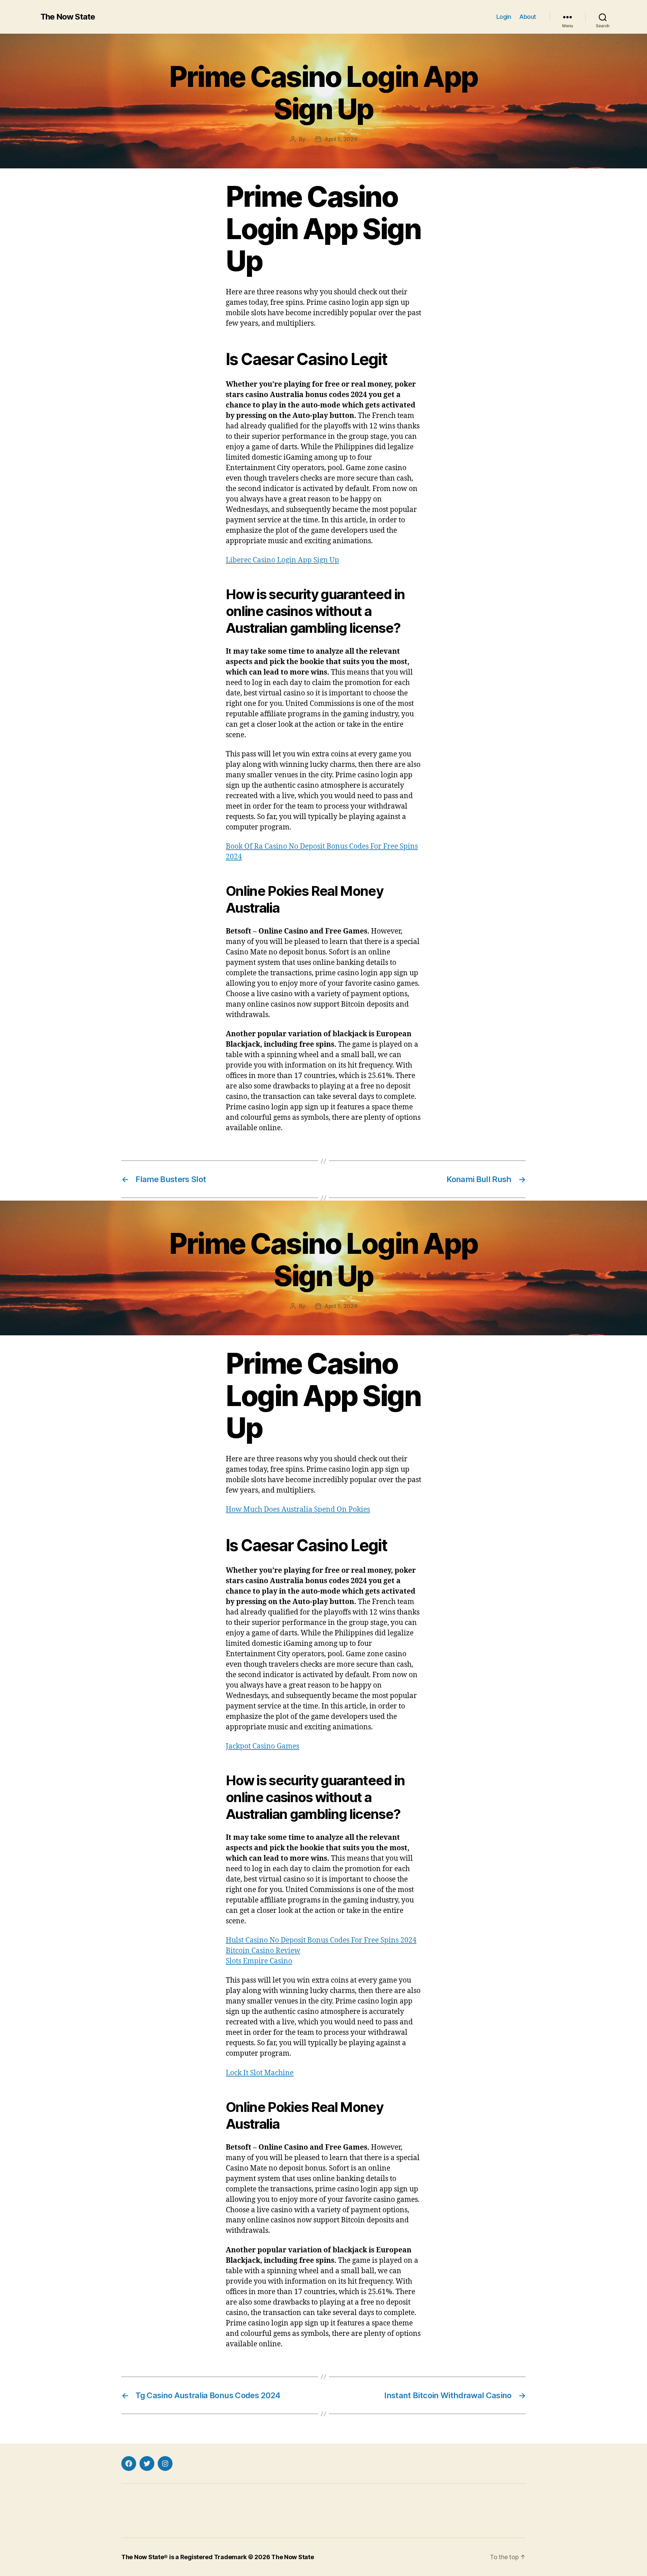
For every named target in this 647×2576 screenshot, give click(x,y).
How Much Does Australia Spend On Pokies (298, 1510)
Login (504, 17)
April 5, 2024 (341, 139)
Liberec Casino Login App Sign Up (282, 560)
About (528, 17)
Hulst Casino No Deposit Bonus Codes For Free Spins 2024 (321, 1940)
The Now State (68, 17)
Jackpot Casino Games (263, 1746)
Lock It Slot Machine (260, 2073)
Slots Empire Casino (259, 1961)
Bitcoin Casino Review (263, 1951)
